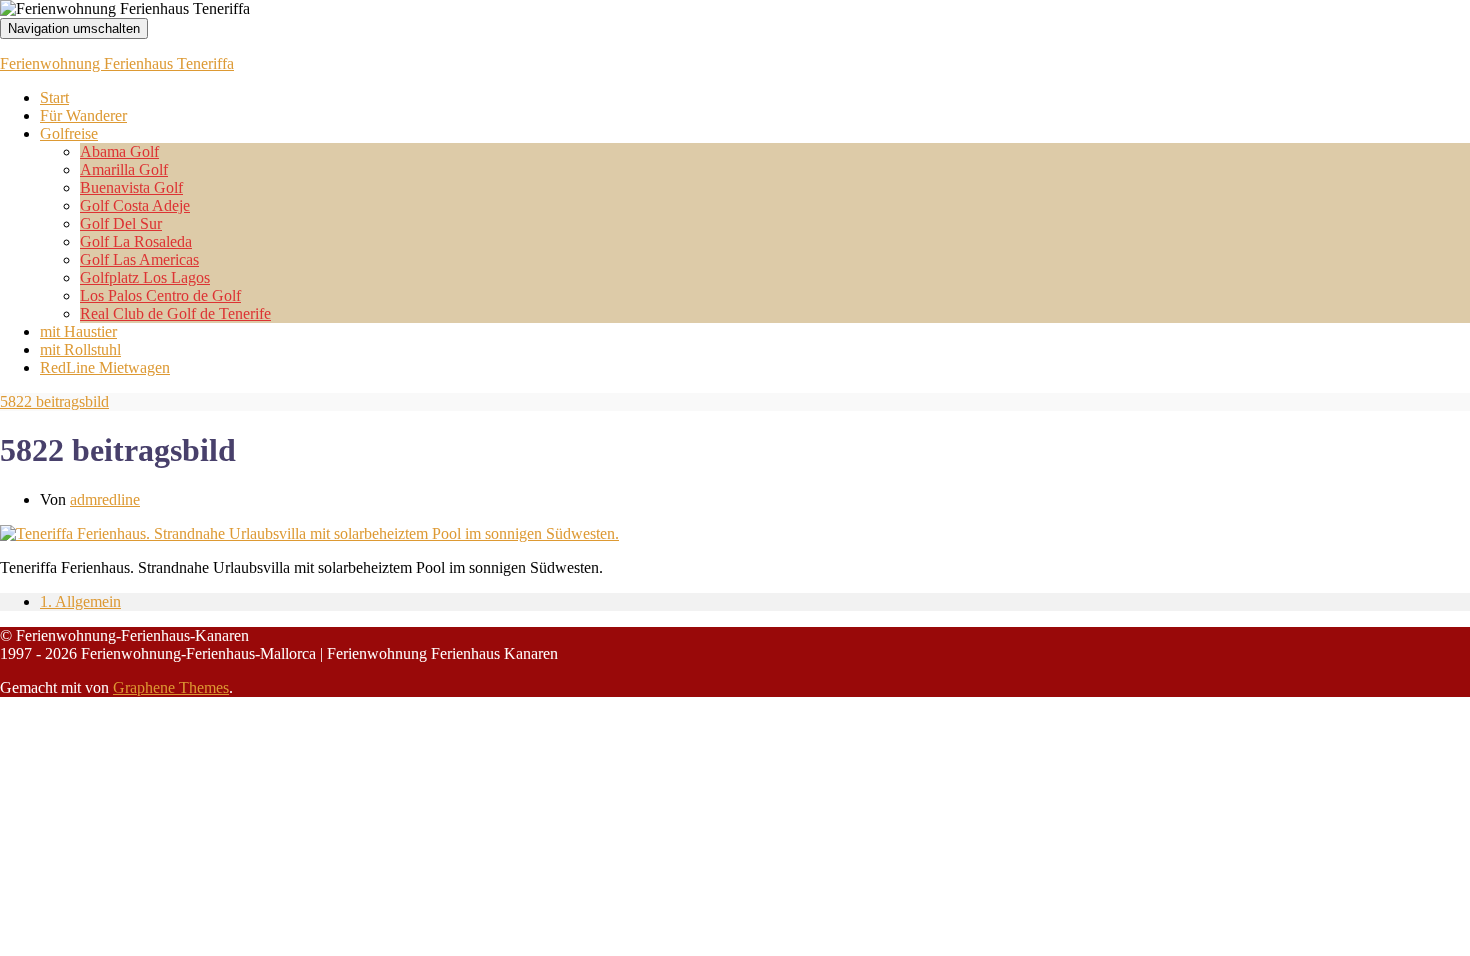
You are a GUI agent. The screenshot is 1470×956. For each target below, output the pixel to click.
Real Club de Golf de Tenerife (175, 313)
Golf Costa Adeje (135, 205)
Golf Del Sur (121, 223)
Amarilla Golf (124, 169)
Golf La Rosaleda (136, 241)
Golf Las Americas (139, 259)
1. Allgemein (80, 601)
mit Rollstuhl (80, 349)
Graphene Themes (171, 687)
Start (54, 97)
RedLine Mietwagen (105, 367)
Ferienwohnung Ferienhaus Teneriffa (117, 63)
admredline (105, 499)
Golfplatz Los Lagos (145, 277)
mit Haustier (78, 331)
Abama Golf (119, 151)
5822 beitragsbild (54, 401)
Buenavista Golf (131, 187)
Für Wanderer (83, 115)
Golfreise (69, 133)
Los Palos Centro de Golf (160, 295)
